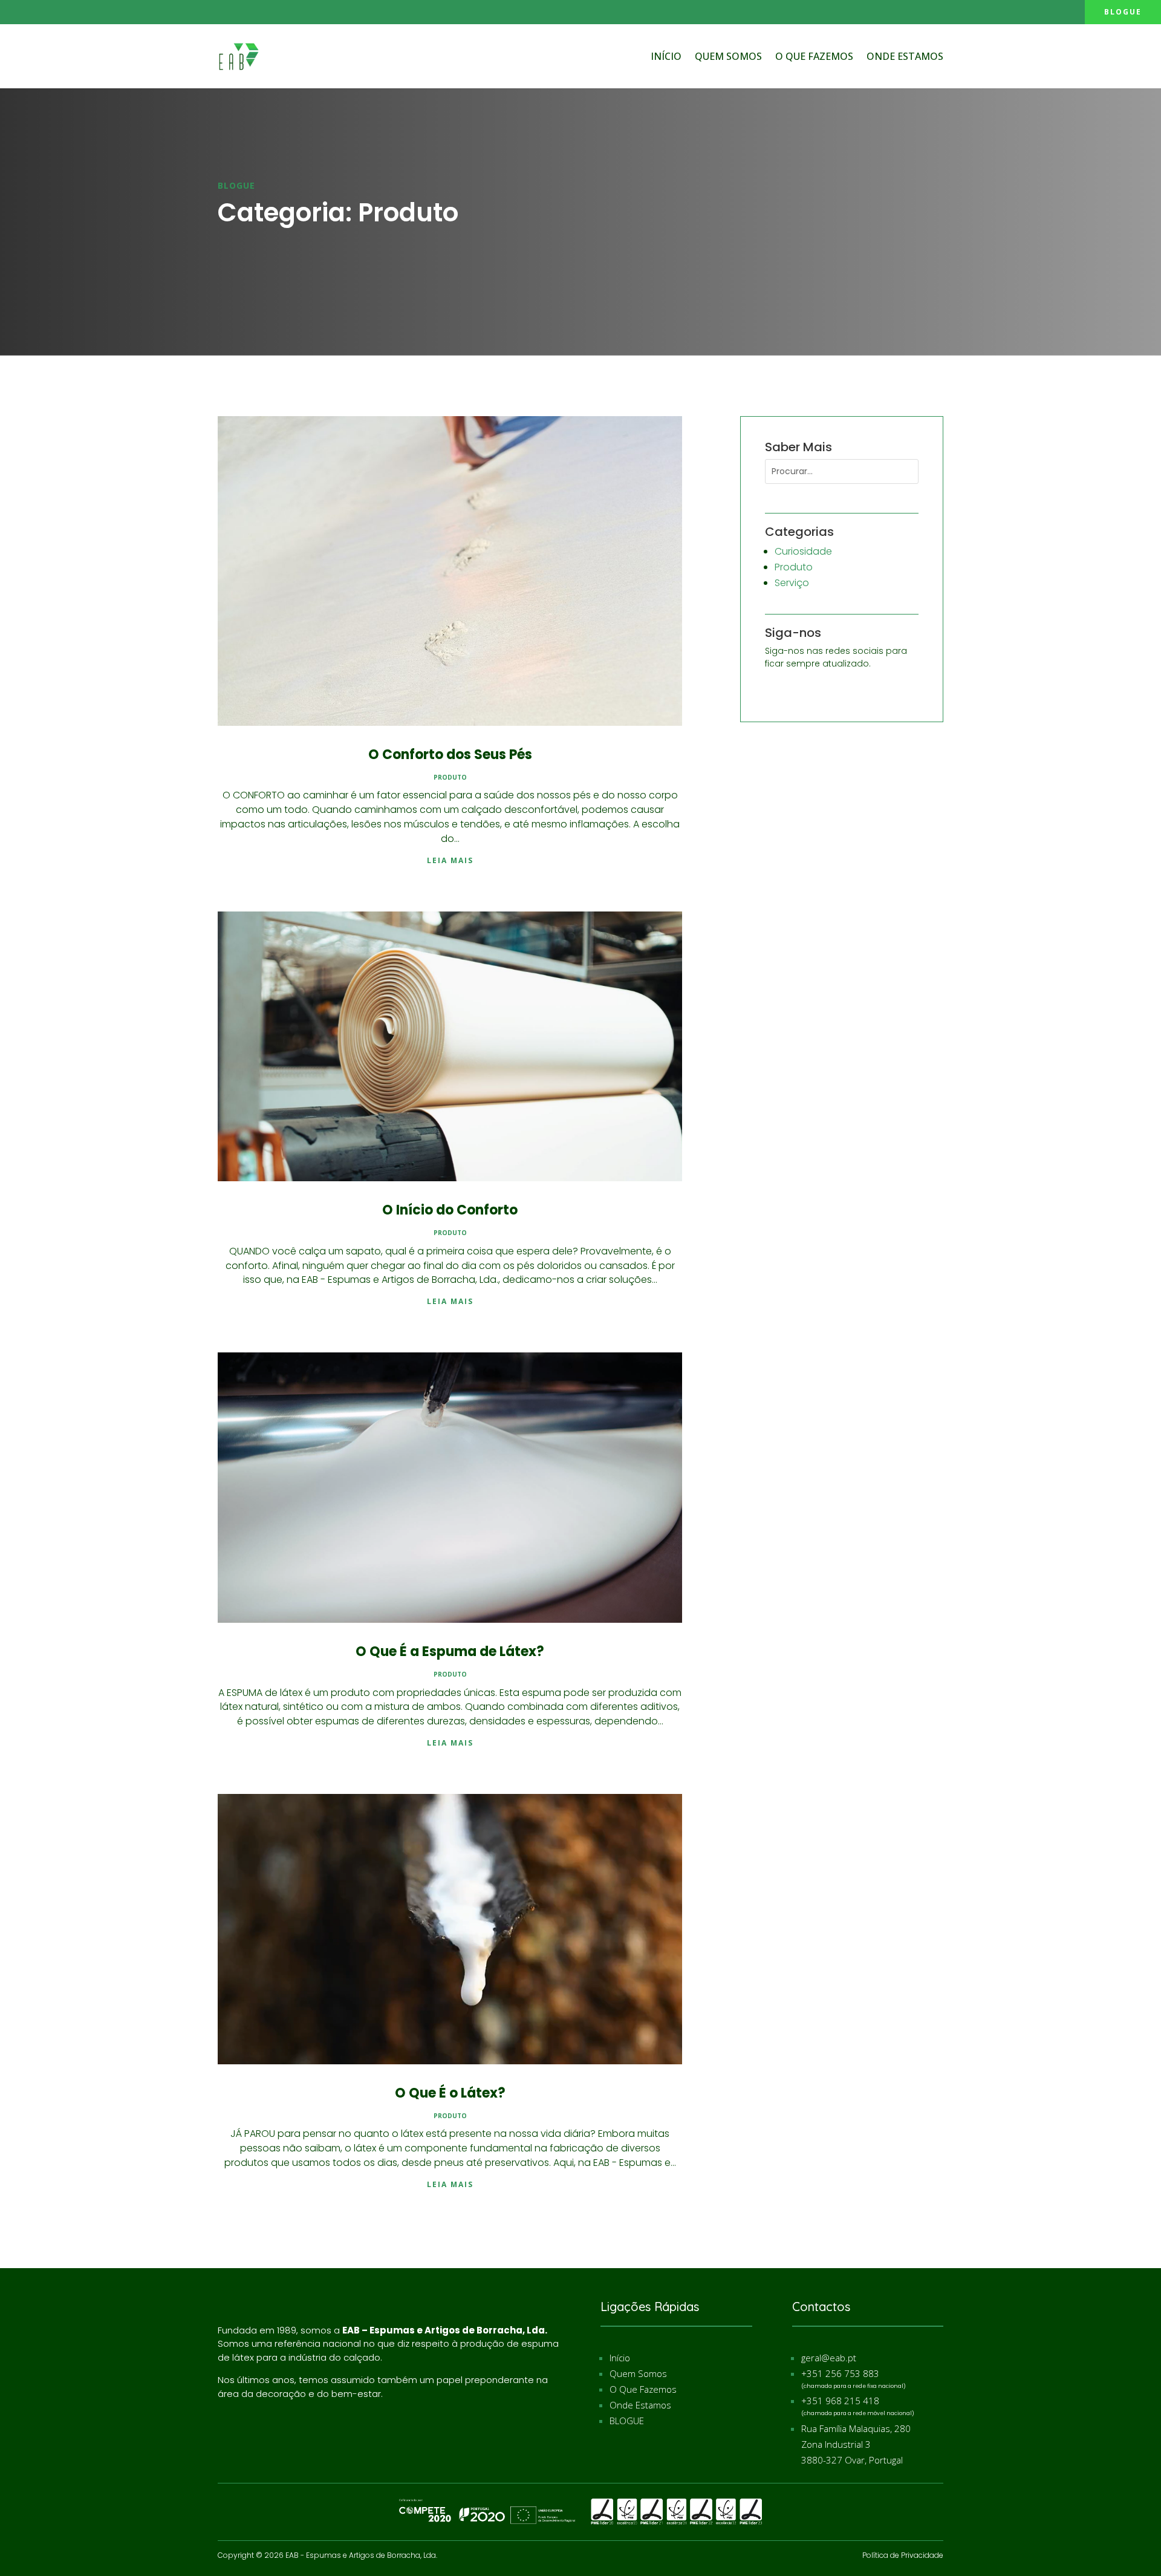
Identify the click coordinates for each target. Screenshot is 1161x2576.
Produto (450, 777)
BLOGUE (627, 2421)
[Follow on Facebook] (13, 11)
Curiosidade (803, 551)
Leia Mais (450, 860)
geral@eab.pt (829, 2358)
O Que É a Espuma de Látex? (450, 1652)
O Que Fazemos (643, 2389)
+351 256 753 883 (840, 2373)
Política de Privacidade (903, 2555)
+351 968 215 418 (840, 2401)
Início (666, 56)
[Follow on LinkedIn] (37, 11)
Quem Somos (728, 56)
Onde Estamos (905, 56)
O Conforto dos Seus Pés (450, 755)
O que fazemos (814, 56)
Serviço (792, 583)
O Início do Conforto (450, 1210)
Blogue (1123, 12)
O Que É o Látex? (450, 2093)
